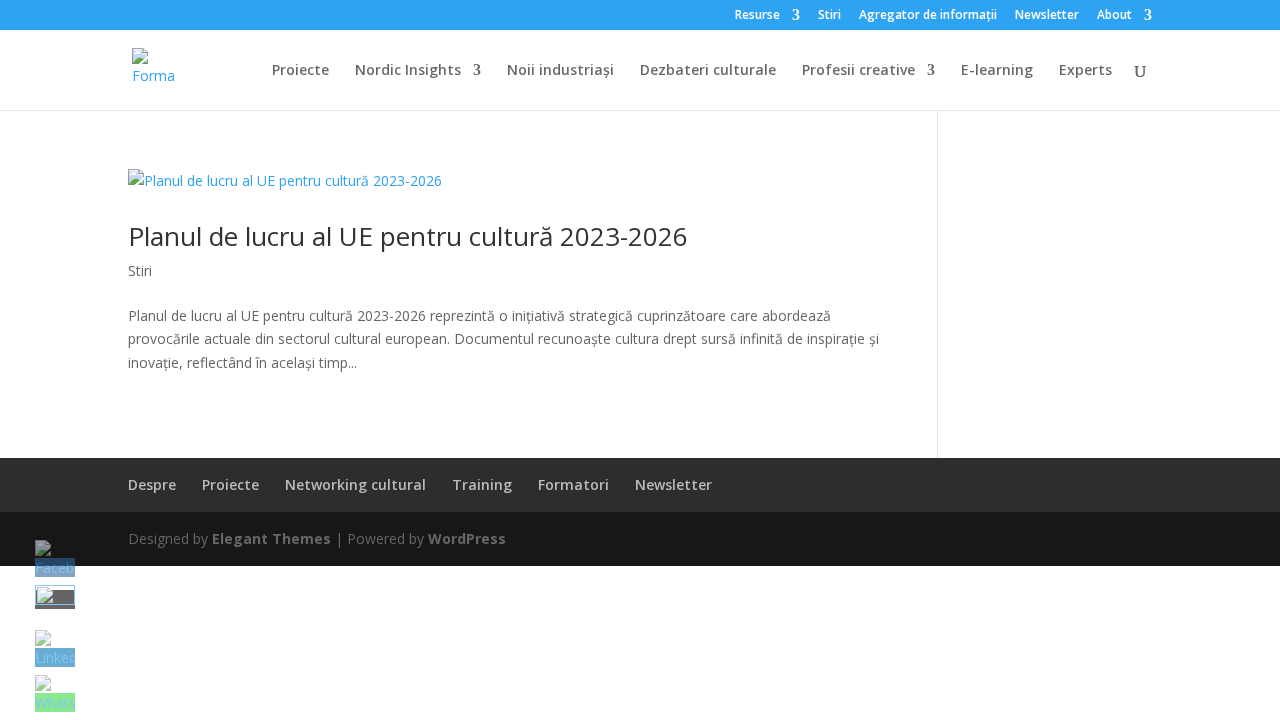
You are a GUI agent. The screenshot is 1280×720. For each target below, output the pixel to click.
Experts (1085, 71)
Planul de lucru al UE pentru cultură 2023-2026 (408, 236)
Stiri (829, 16)
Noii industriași (560, 71)
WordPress (467, 538)
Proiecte (300, 71)
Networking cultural (355, 484)
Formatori (573, 484)
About (1114, 16)
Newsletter (1047, 16)
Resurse (757, 16)
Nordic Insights (408, 71)
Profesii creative (858, 71)
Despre (152, 484)
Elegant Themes (271, 538)
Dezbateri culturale (708, 71)
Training (482, 484)
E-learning (997, 71)
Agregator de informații (928, 16)
